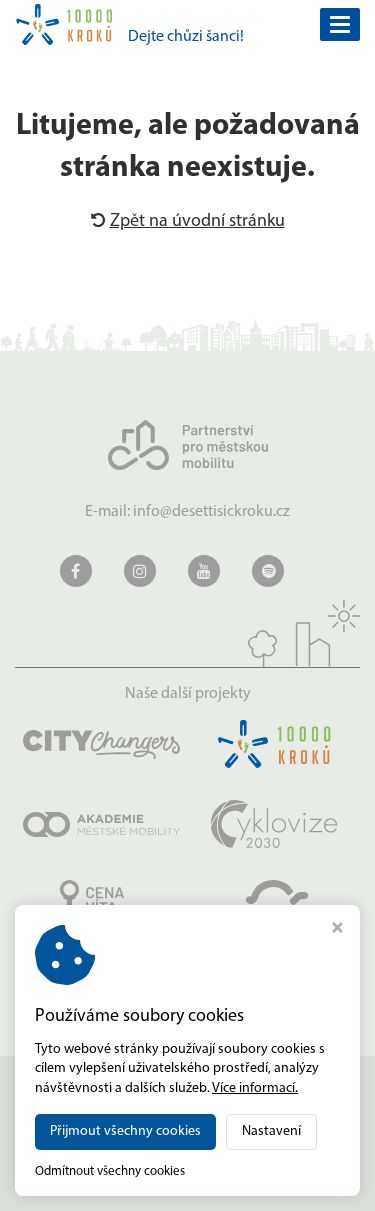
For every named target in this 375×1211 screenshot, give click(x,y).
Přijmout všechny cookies (125, 1131)
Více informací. (255, 1088)
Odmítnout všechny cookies (110, 1171)
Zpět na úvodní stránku (197, 222)
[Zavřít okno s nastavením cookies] (337, 930)
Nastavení (271, 1131)
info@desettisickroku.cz (211, 512)
